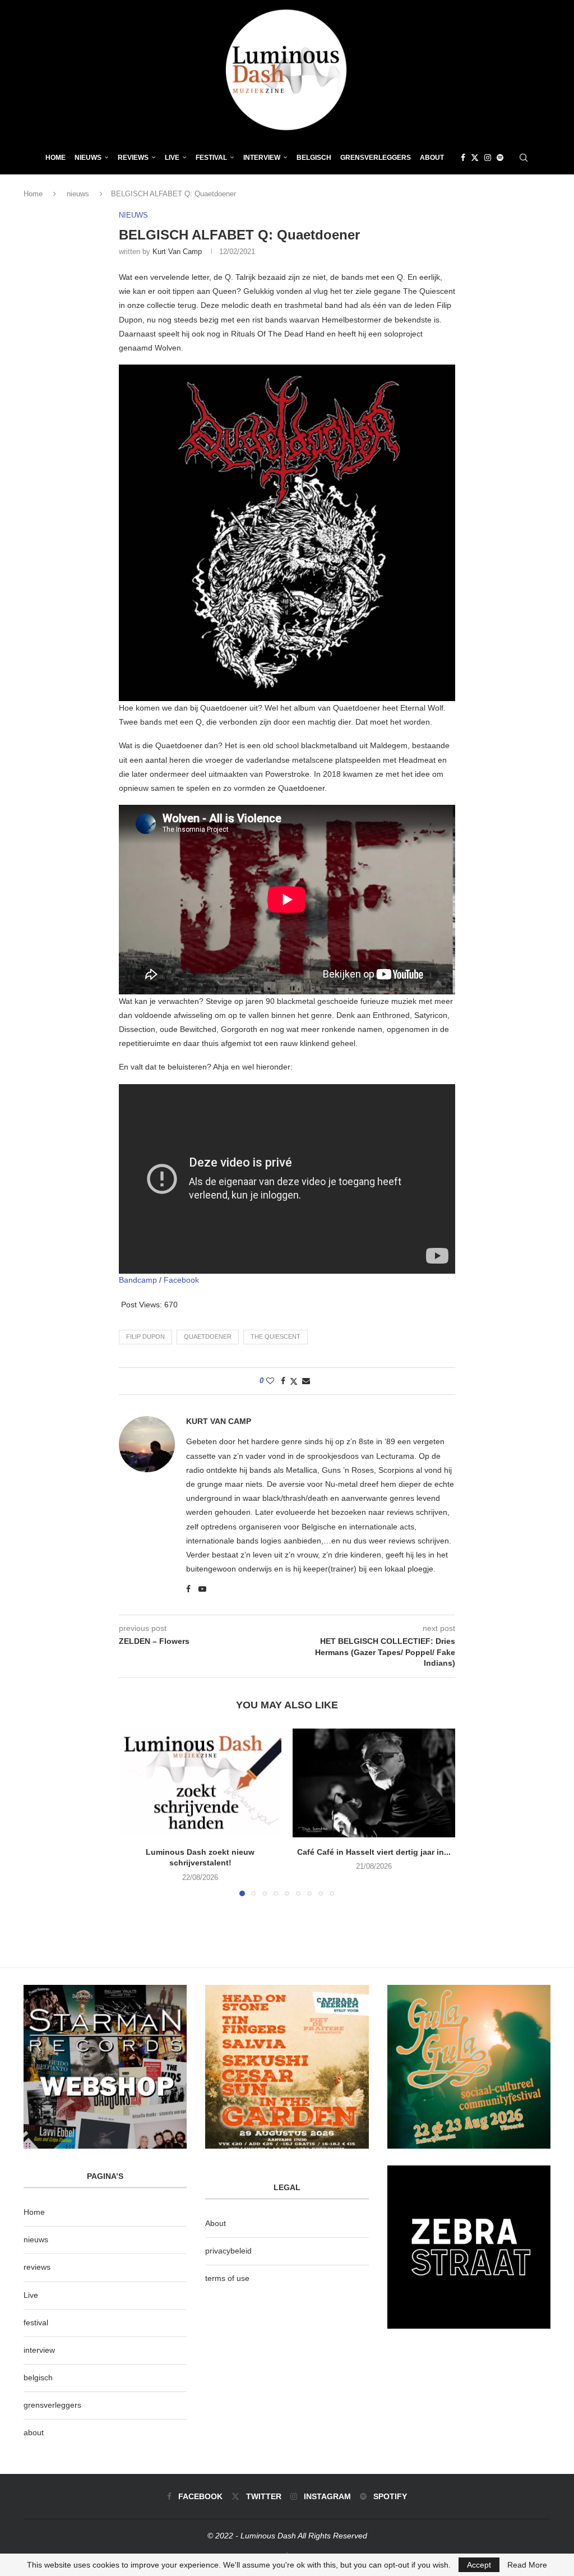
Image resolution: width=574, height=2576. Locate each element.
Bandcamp (138, 1280)
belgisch (38, 2377)
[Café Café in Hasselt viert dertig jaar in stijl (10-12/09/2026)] (374, 1783)
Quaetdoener (208, 1337)
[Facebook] (463, 158)
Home (55, 158)
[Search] (524, 158)
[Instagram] (488, 158)
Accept (479, 2565)
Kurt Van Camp (177, 252)
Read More (527, 2565)
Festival (211, 158)
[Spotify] (500, 158)
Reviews (133, 158)
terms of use (227, 2278)
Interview (262, 158)
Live (172, 158)
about (34, 2432)
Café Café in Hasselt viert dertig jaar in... (374, 1852)
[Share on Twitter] (294, 1381)
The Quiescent (276, 1337)
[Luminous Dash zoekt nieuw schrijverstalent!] (200, 1783)
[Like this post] (270, 1381)
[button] (134, 1812)
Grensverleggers (376, 158)
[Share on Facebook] (283, 1381)
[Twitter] (475, 158)
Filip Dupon (145, 1337)
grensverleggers (52, 2405)
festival (36, 2322)
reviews (37, 2267)
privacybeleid (228, 2251)
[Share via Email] (306, 1381)
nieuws (88, 158)
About (432, 158)
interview (39, 2350)
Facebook (181, 1280)
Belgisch (314, 158)
